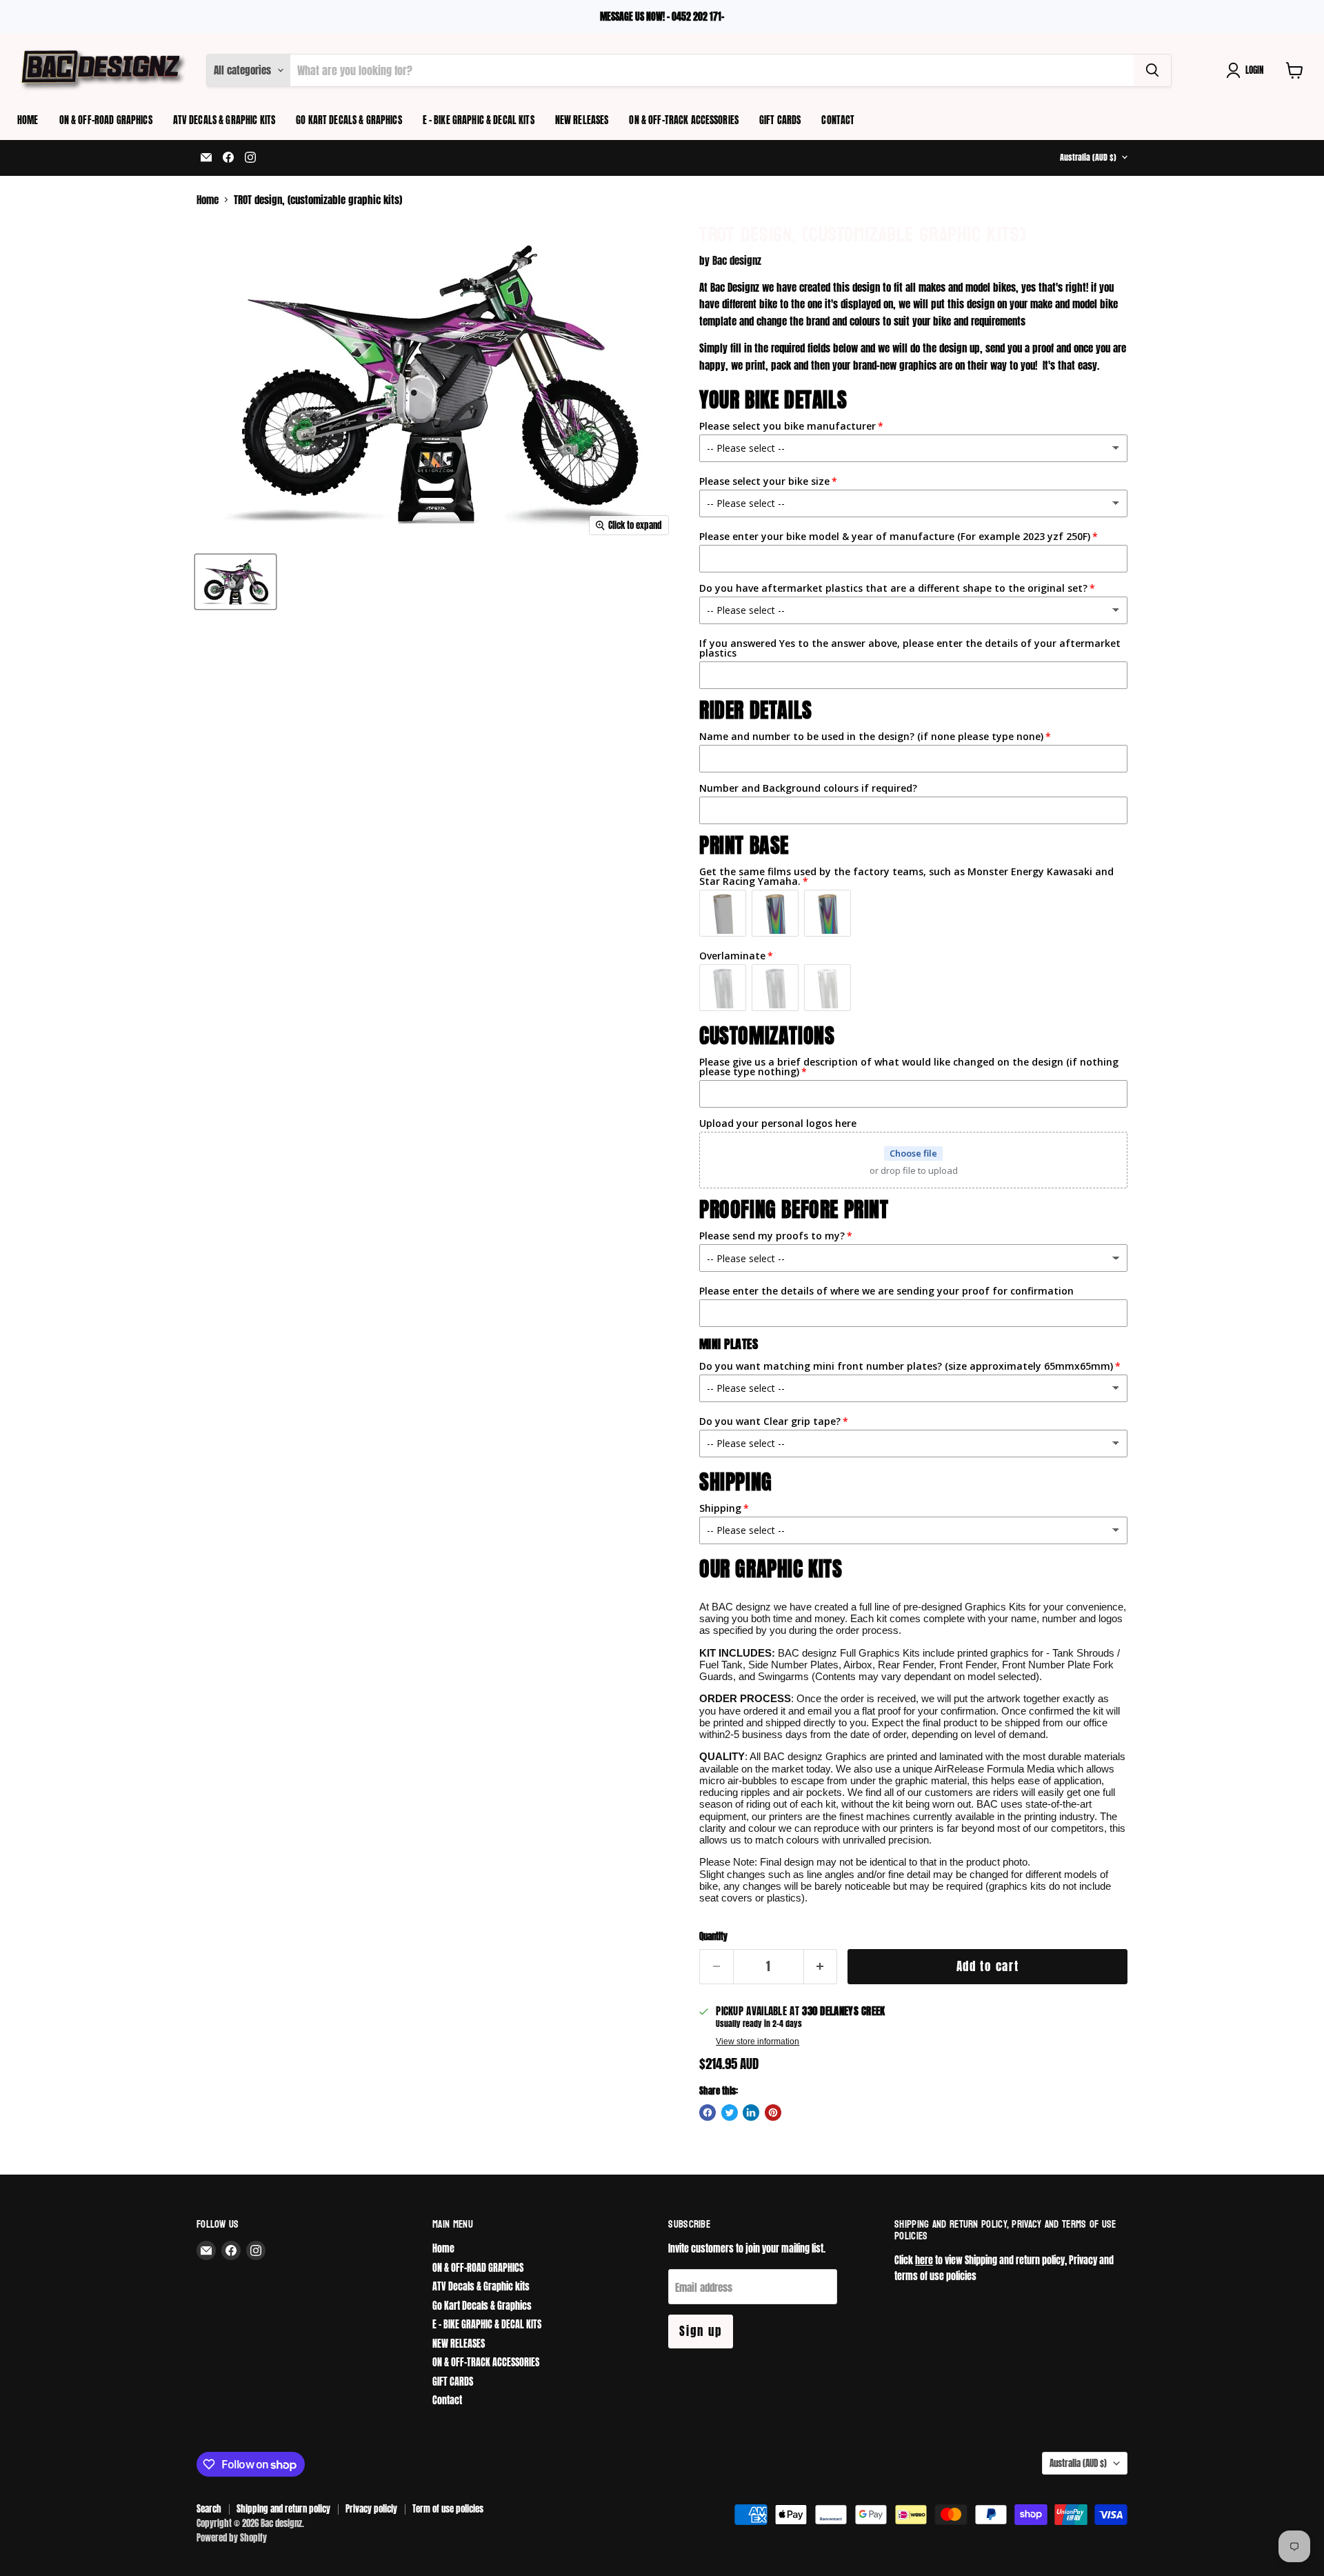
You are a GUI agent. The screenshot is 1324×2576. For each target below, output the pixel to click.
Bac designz (737, 260)
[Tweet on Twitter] (730, 2113)
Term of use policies (448, 2509)
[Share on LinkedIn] (751, 2113)
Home (28, 120)
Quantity (713, 1936)
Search (209, 2509)
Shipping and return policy (283, 2509)
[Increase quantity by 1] (821, 1967)
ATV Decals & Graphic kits (224, 120)
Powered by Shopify (232, 2538)
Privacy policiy (371, 2509)
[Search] (1152, 70)
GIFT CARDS (780, 120)
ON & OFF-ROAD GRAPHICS (106, 120)
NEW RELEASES (582, 120)
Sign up (701, 2331)
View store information (758, 2041)
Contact (838, 120)
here (924, 2260)
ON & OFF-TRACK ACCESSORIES (684, 120)
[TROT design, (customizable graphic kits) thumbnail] (235, 582)
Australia (1088, 157)
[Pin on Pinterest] (773, 2113)
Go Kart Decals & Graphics (349, 120)
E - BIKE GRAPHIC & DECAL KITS (479, 120)
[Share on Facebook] (708, 2113)
